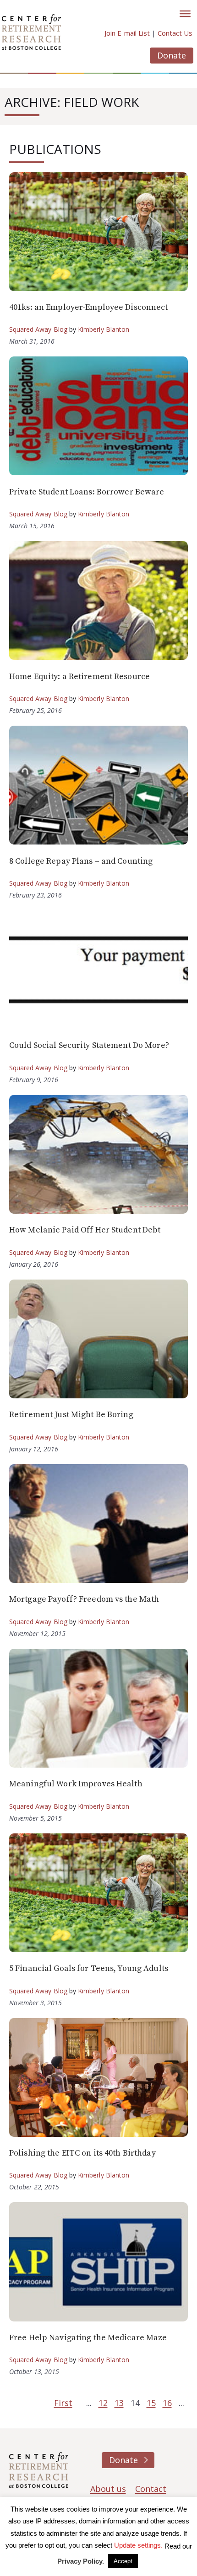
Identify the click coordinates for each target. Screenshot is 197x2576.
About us (108, 2489)
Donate (172, 55)
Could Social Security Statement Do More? (89, 1045)
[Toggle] (185, 14)
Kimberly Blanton (104, 329)
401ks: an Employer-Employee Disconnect (89, 307)
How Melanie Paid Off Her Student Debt (85, 1230)
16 (167, 2403)
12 (103, 2403)
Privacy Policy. (81, 2561)
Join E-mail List (127, 33)
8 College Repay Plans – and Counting (81, 861)
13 (119, 2403)
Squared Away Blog (38, 329)
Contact (151, 2489)
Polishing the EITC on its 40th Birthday (82, 2153)
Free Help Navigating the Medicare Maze (88, 2338)
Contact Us (175, 33)
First (63, 2403)
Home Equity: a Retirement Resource (79, 677)
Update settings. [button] (138, 2545)
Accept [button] (123, 2561)
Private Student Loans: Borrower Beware (87, 492)
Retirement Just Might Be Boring (71, 1415)
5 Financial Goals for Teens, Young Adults (89, 1968)
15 (151, 2403)
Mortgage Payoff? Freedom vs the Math (84, 1599)
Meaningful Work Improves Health (76, 1784)
